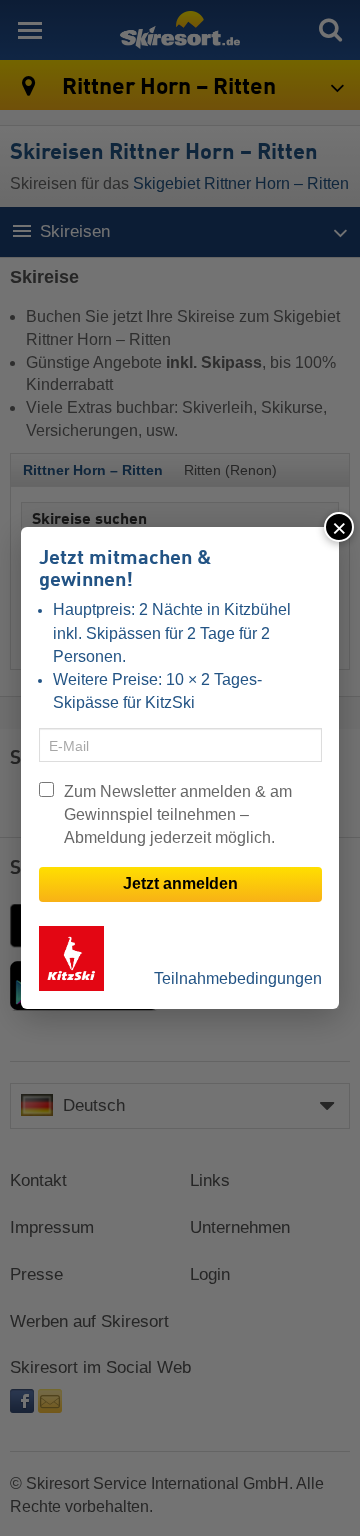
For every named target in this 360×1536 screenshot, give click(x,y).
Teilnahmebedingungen (238, 978)
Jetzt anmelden (180, 883)
